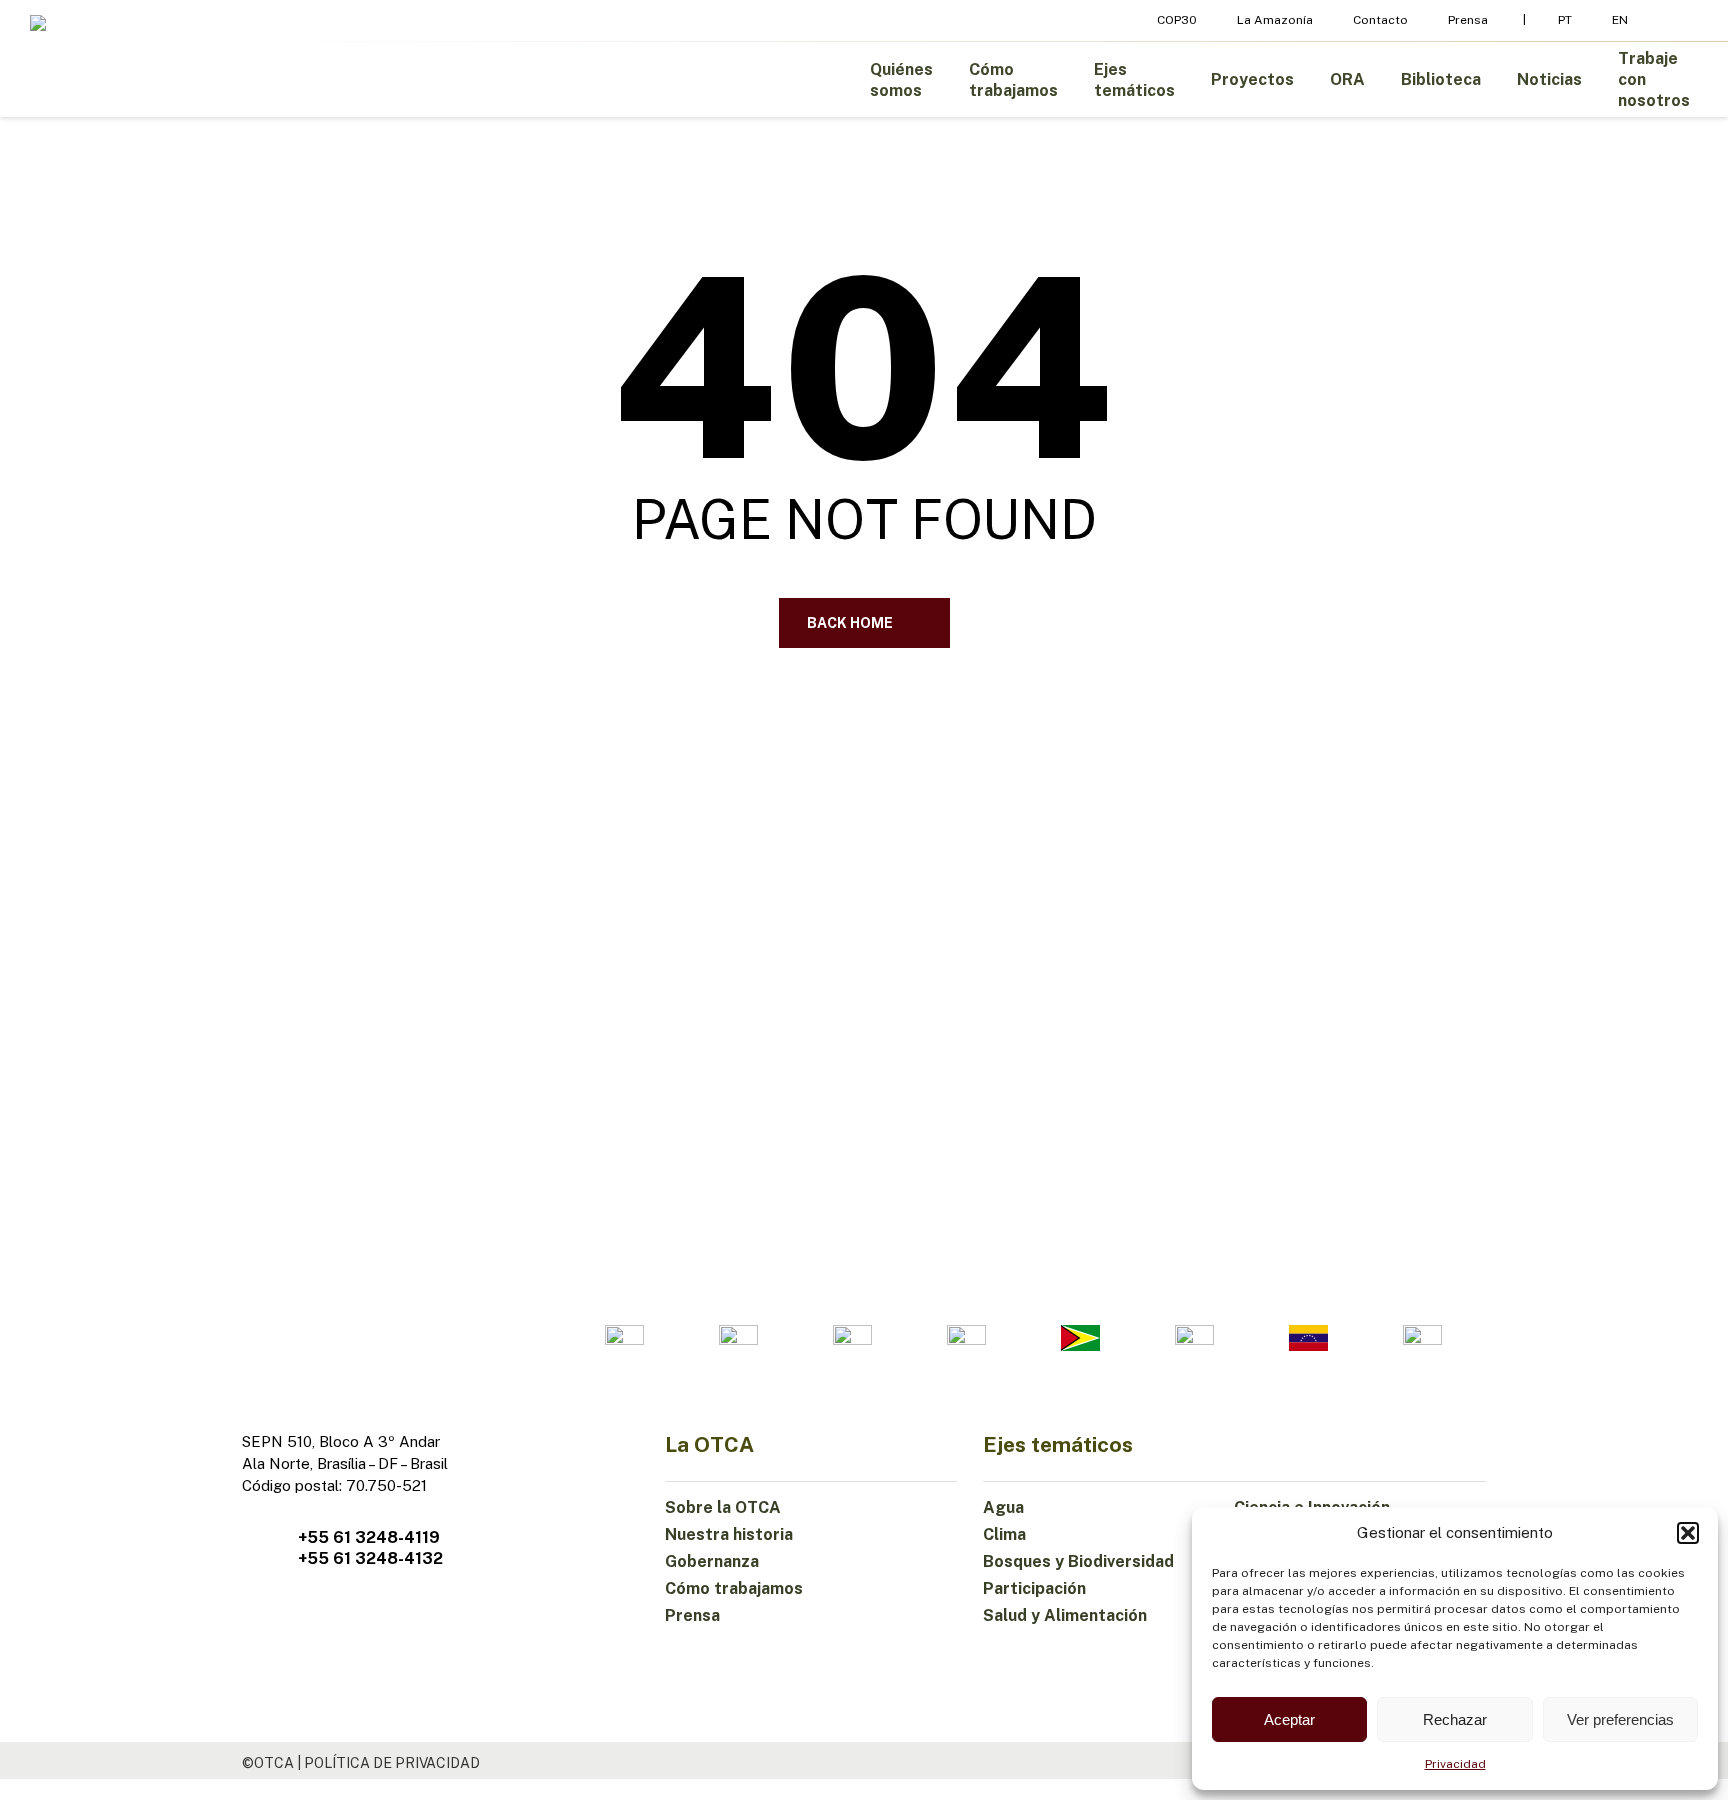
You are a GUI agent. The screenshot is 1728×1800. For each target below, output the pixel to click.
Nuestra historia (729, 1534)
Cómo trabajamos (734, 1588)
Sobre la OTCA (723, 1507)
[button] (1688, 1533)
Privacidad (1455, 1764)
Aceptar (1289, 1719)
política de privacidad (392, 1763)
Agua (1003, 1507)
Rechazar (1455, 1719)
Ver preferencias (1620, 1719)
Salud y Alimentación (1065, 1615)
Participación (1034, 1588)
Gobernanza (712, 1561)
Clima (1004, 1534)
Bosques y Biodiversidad (1078, 1561)
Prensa (692, 1615)
